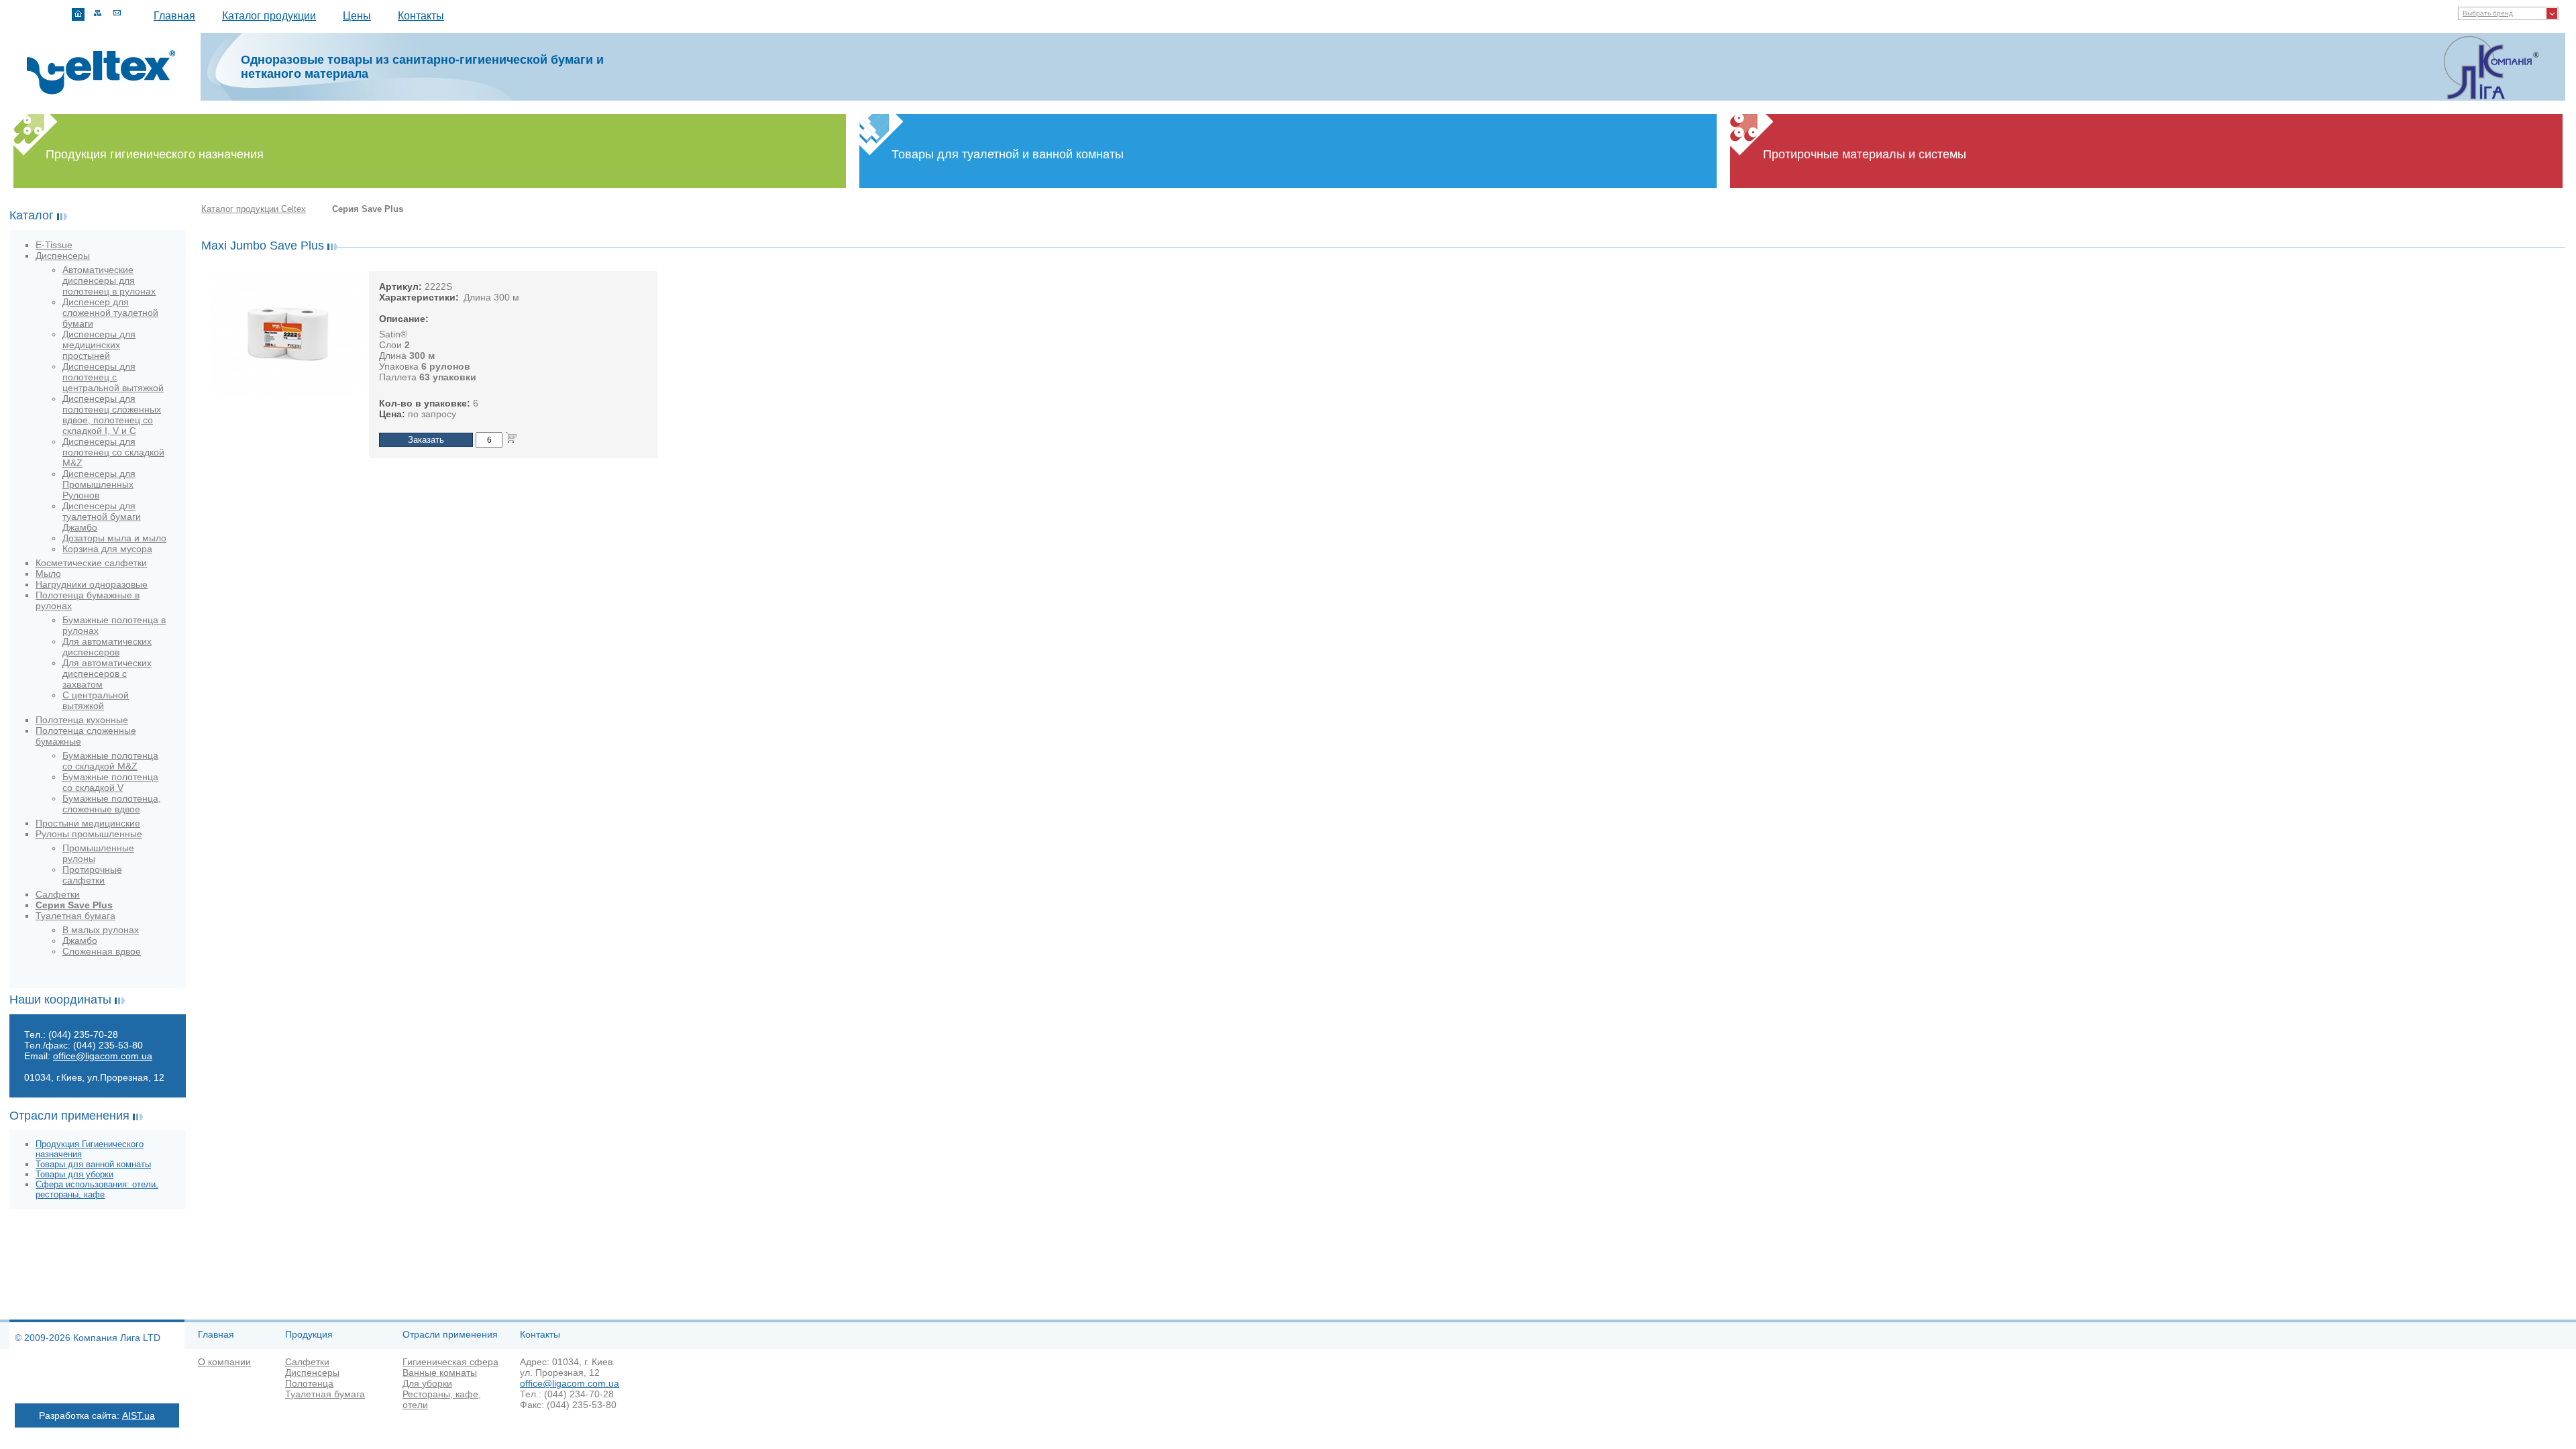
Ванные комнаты (440, 1373)
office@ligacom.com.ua (103, 1056)
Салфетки (58, 894)
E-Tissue (54, 245)
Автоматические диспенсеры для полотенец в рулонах (109, 280)
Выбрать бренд (2488, 13)
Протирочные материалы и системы (1865, 154)
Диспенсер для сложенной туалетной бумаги (110, 313)
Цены (357, 16)
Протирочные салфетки (92, 875)
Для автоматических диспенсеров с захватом (107, 674)
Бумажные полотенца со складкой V (110, 782)
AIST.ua (139, 1415)
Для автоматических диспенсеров (107, 647)
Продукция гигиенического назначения (155, 154)
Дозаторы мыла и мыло (114, 538)
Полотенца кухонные (82, 720)
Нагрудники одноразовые (92, 584)
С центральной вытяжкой (96, 700)
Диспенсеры (63, 256)
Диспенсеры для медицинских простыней (99, 345)
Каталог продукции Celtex (254, 209)
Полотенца (309, 1383)
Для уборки (427, 1383)
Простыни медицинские (88, 823)
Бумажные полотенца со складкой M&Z (110, 761)
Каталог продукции (269, 16)
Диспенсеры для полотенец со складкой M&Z (113, 452)
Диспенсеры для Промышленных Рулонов (99, 484)
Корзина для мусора (107, 549)
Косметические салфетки (91, 563)
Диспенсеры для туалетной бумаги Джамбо (102, 517)
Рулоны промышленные (89, 834)
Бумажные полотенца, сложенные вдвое (112, 804)
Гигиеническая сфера (450, 1362)
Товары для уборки (74, 1174)
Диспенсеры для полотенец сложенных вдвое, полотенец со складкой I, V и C (112, 415)
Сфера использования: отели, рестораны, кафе (97, 1189)
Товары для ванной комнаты (93, 1164)
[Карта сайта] (98, 14)
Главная (174, 16)
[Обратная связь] (117, 14)
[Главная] (78, 14)
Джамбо (80, 941)
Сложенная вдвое (102, 951)
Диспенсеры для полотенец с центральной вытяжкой (113, 377)
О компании (224, 1362)
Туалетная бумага (75, 916)
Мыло (48, 574)
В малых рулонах (101, 930)
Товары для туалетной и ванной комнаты (1008, 154)
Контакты (421, 16)
